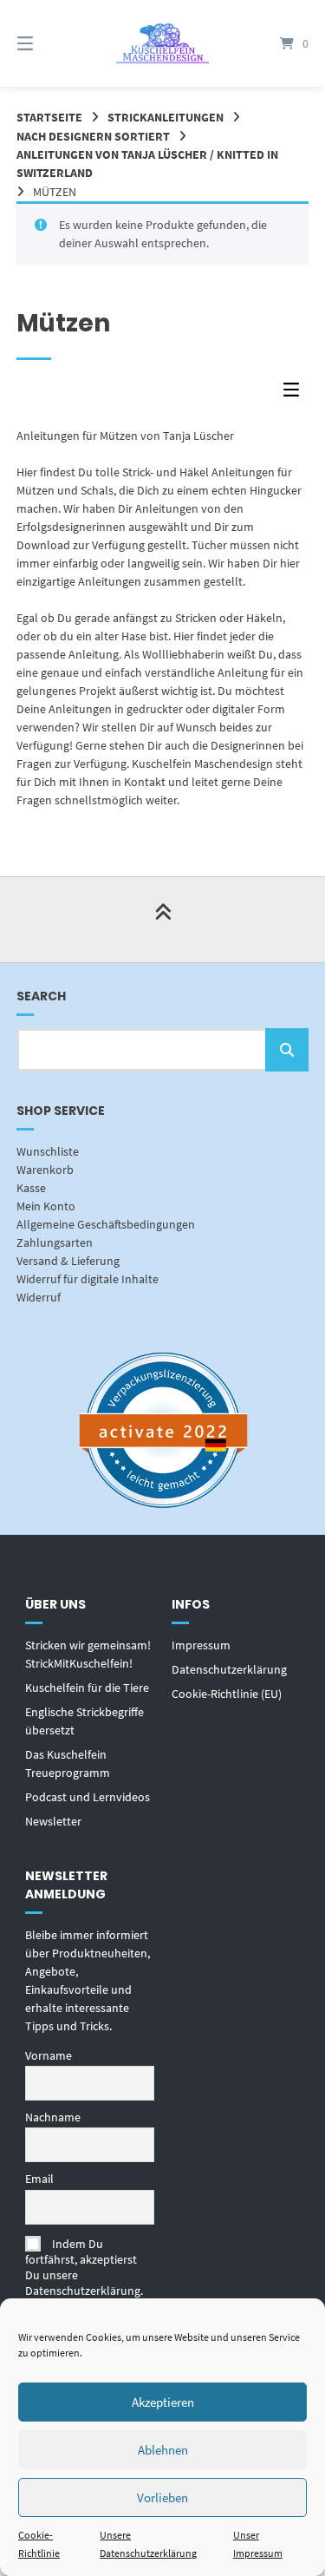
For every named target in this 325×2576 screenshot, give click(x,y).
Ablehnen (163, 2450)
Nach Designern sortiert (93, 136)
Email (39, 2179)
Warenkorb (45, 1170)
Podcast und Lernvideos (88, 1797)
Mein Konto (46, 1206)
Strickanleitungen (166, 117)
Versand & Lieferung (68, 1261)
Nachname (53, 2117)
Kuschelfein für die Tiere (87, 1688)
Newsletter (53, 1821)
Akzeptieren (163, 2402)
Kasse (31, 1188)
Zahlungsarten (55, 1242)
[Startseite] (163, 43)
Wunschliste (48, 1151)
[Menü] (46, 43)
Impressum (201, 1645)
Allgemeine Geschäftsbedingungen (106, 1224)
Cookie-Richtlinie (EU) (227, 1694)
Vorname (49, 2055)
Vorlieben (162, 2497)
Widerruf (39, 1297)
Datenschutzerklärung (229, 1669)
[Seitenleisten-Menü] (296, 393)
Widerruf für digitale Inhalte (88, 1279)
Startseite (49, 117)
